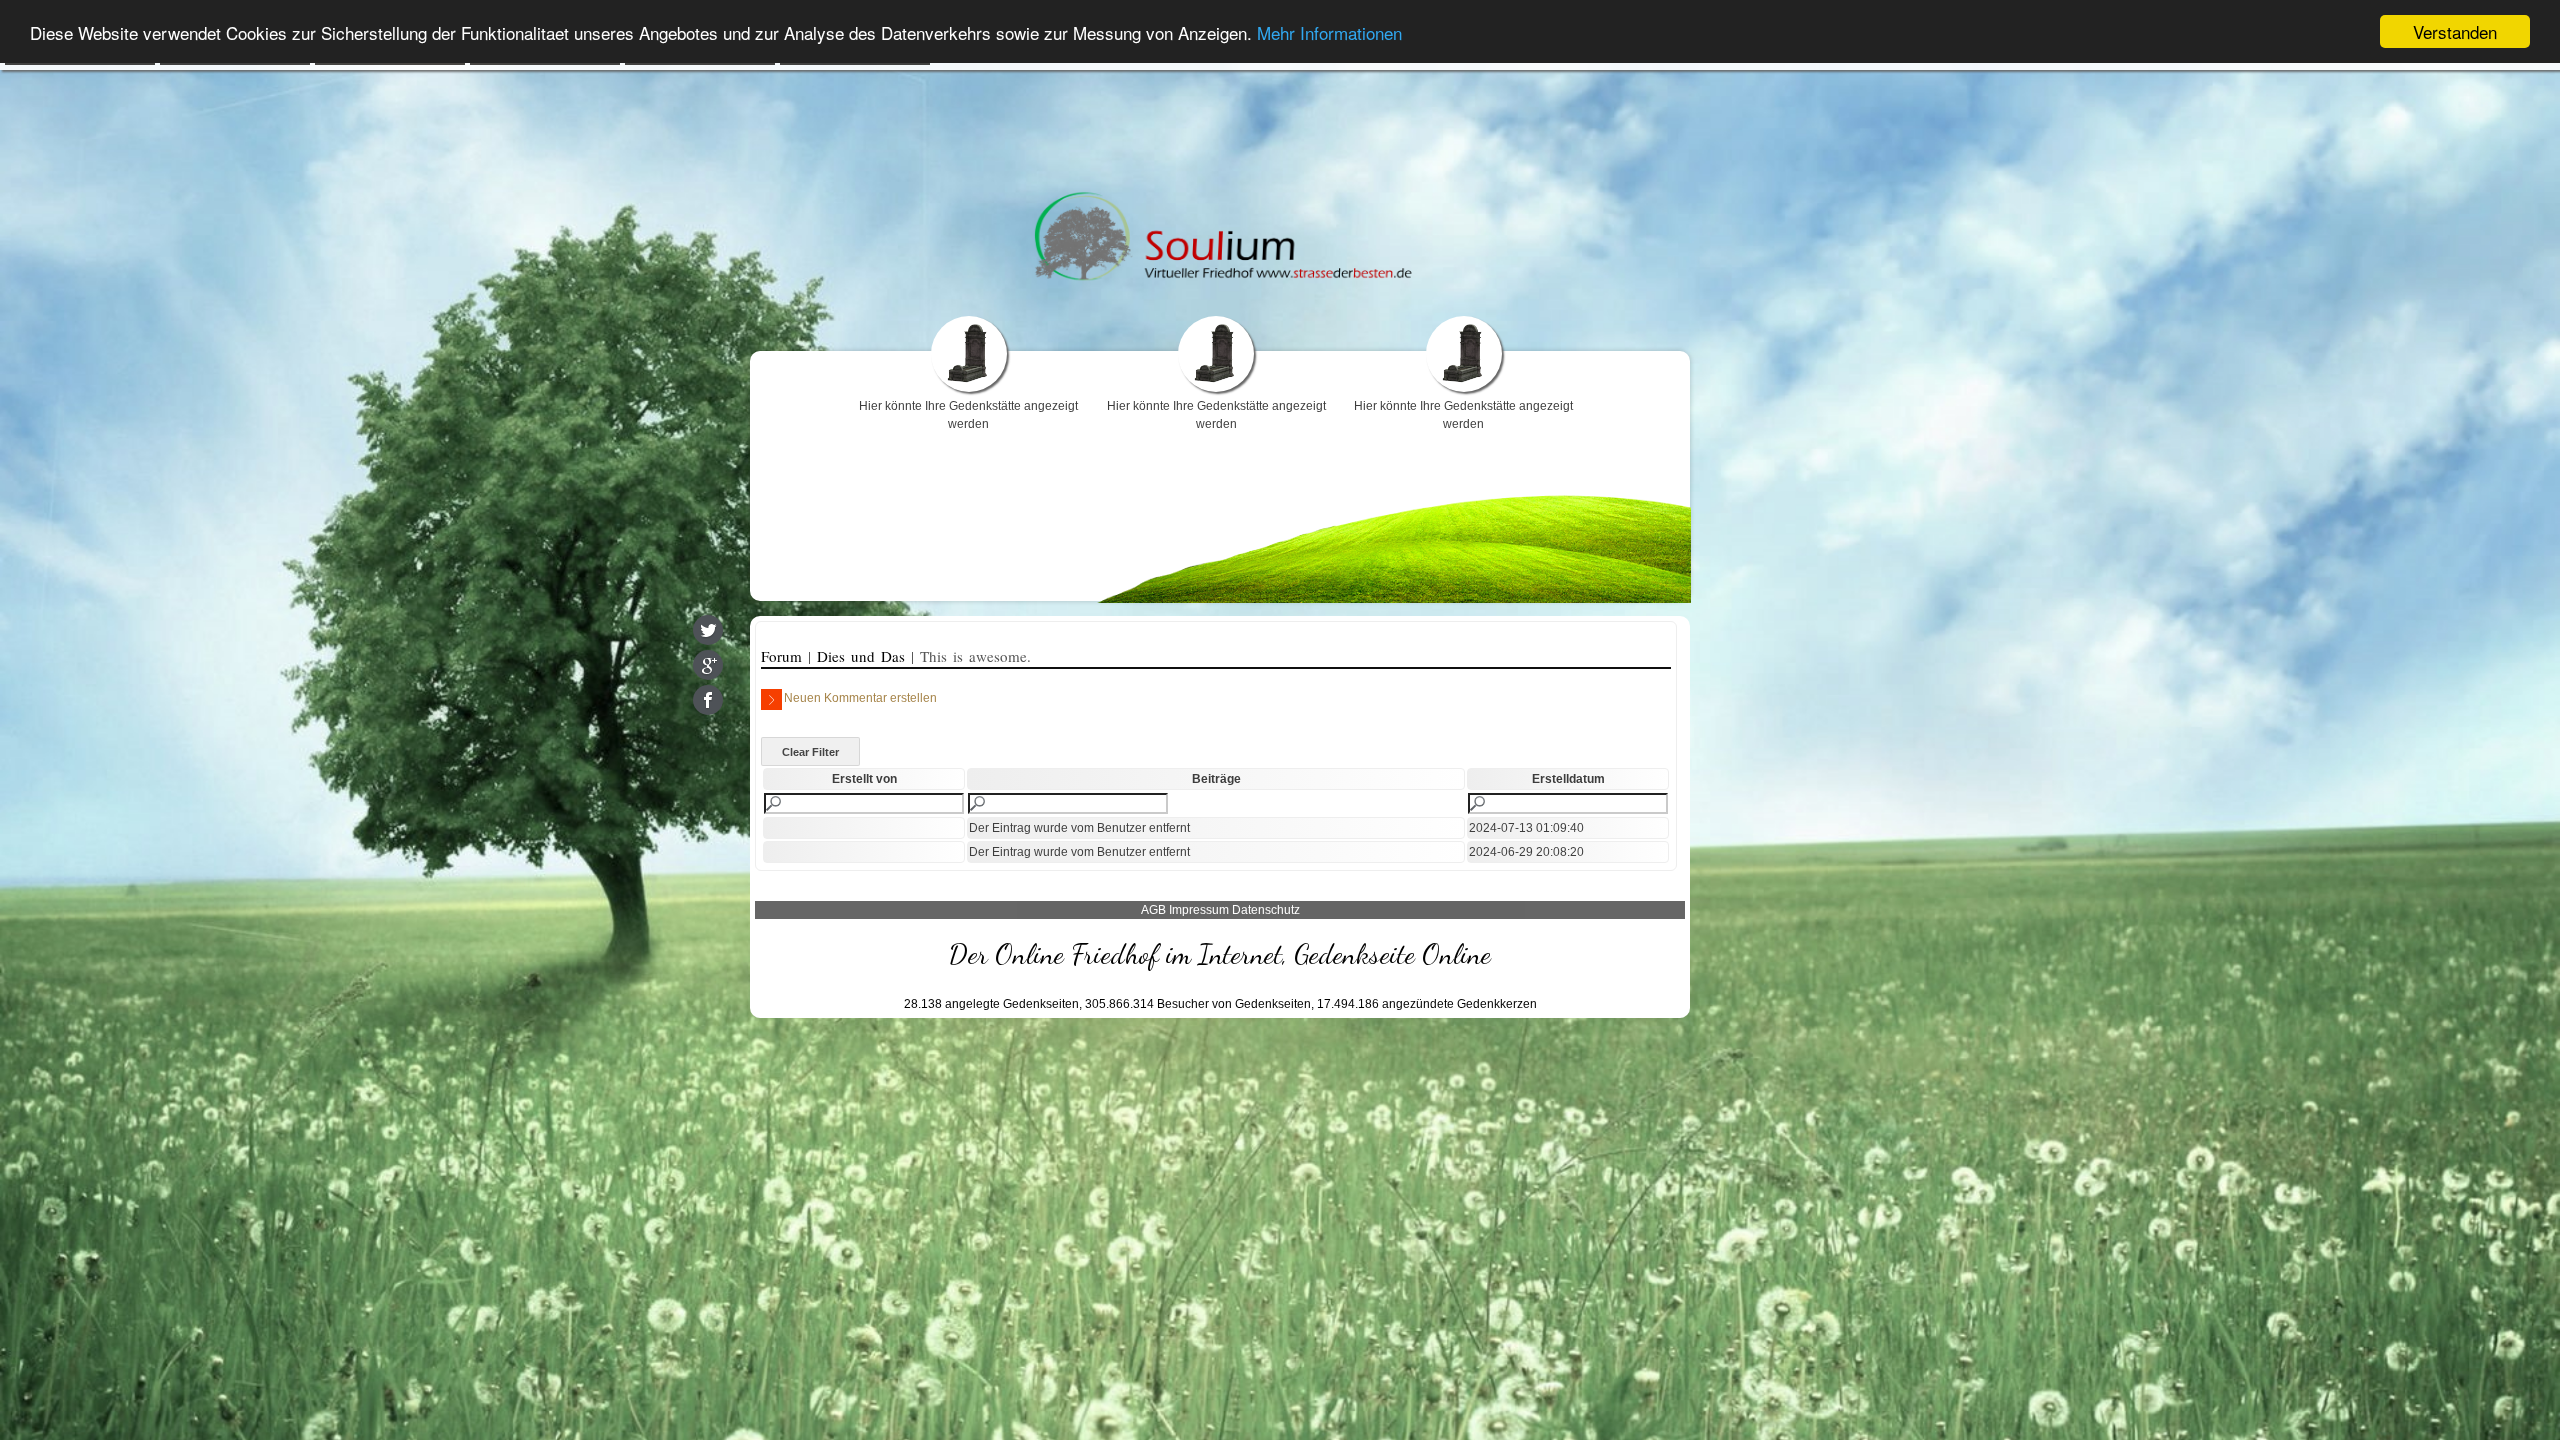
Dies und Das (864, 656)
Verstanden (2455, 31)
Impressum (1199, 910)
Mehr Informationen (1329, 32)
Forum (784, 656)
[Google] (708, 665)
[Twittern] (708, 630)
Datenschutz (1266, 910)
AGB (1153, 910)
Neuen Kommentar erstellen (860, 698)
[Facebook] (708, 700)
